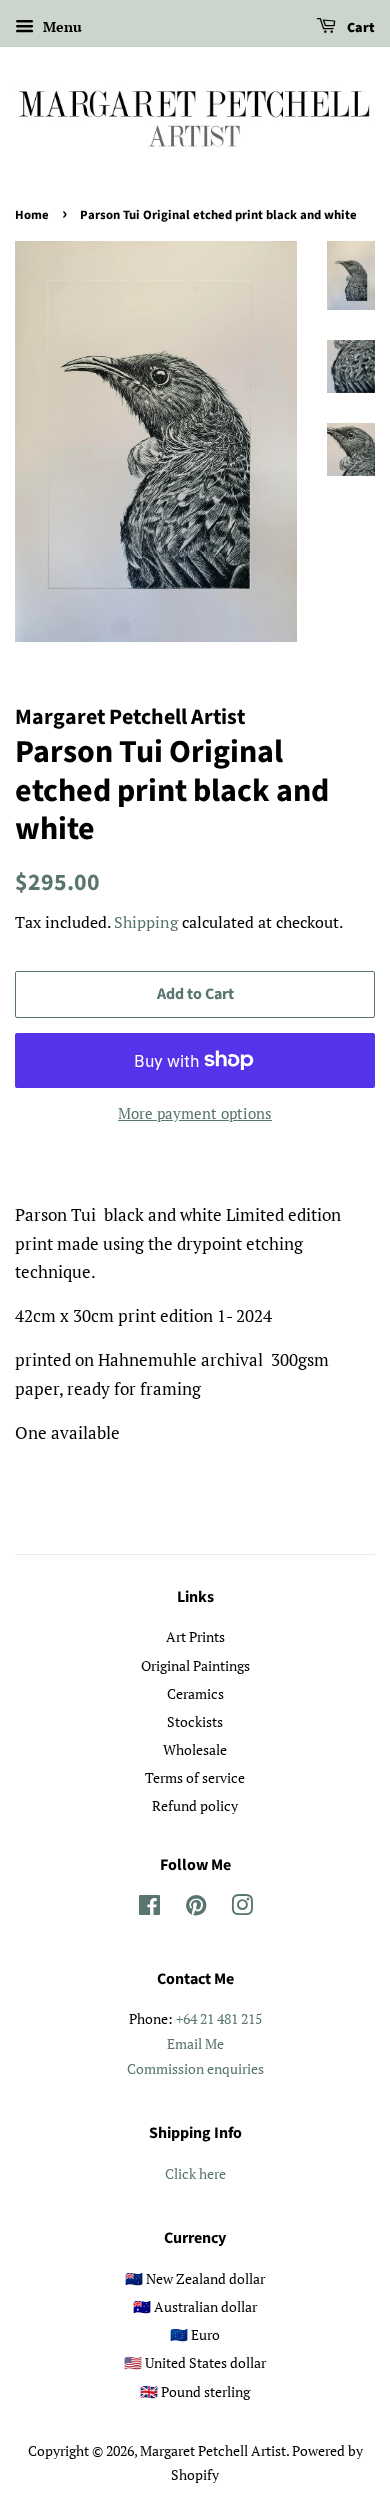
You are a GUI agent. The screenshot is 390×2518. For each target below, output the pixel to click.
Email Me (195, 2043)
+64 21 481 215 (219, 2018)
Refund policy (195, 1805)
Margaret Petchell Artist (213, 2450)
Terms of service (195, 1777)
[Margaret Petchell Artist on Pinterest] (196, 1908)
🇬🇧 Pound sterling (195, 2391)
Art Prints (195, 1636)
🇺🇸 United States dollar (195, 2362)
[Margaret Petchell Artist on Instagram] (242, 1908)
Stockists (195, 1721)
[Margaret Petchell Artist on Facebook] (149, 1908)
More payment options (195, 1113)
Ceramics (195, 1693)
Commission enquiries (195, 2068)
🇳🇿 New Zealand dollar (195, 2278)
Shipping (146, 922)
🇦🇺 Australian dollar (195, 2306)
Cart (359, 28)
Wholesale (195, 1749)
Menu (60, 26)
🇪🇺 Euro (195, 2334)
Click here (195, 2173)
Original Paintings (195, 1665)
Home (32, 215)
